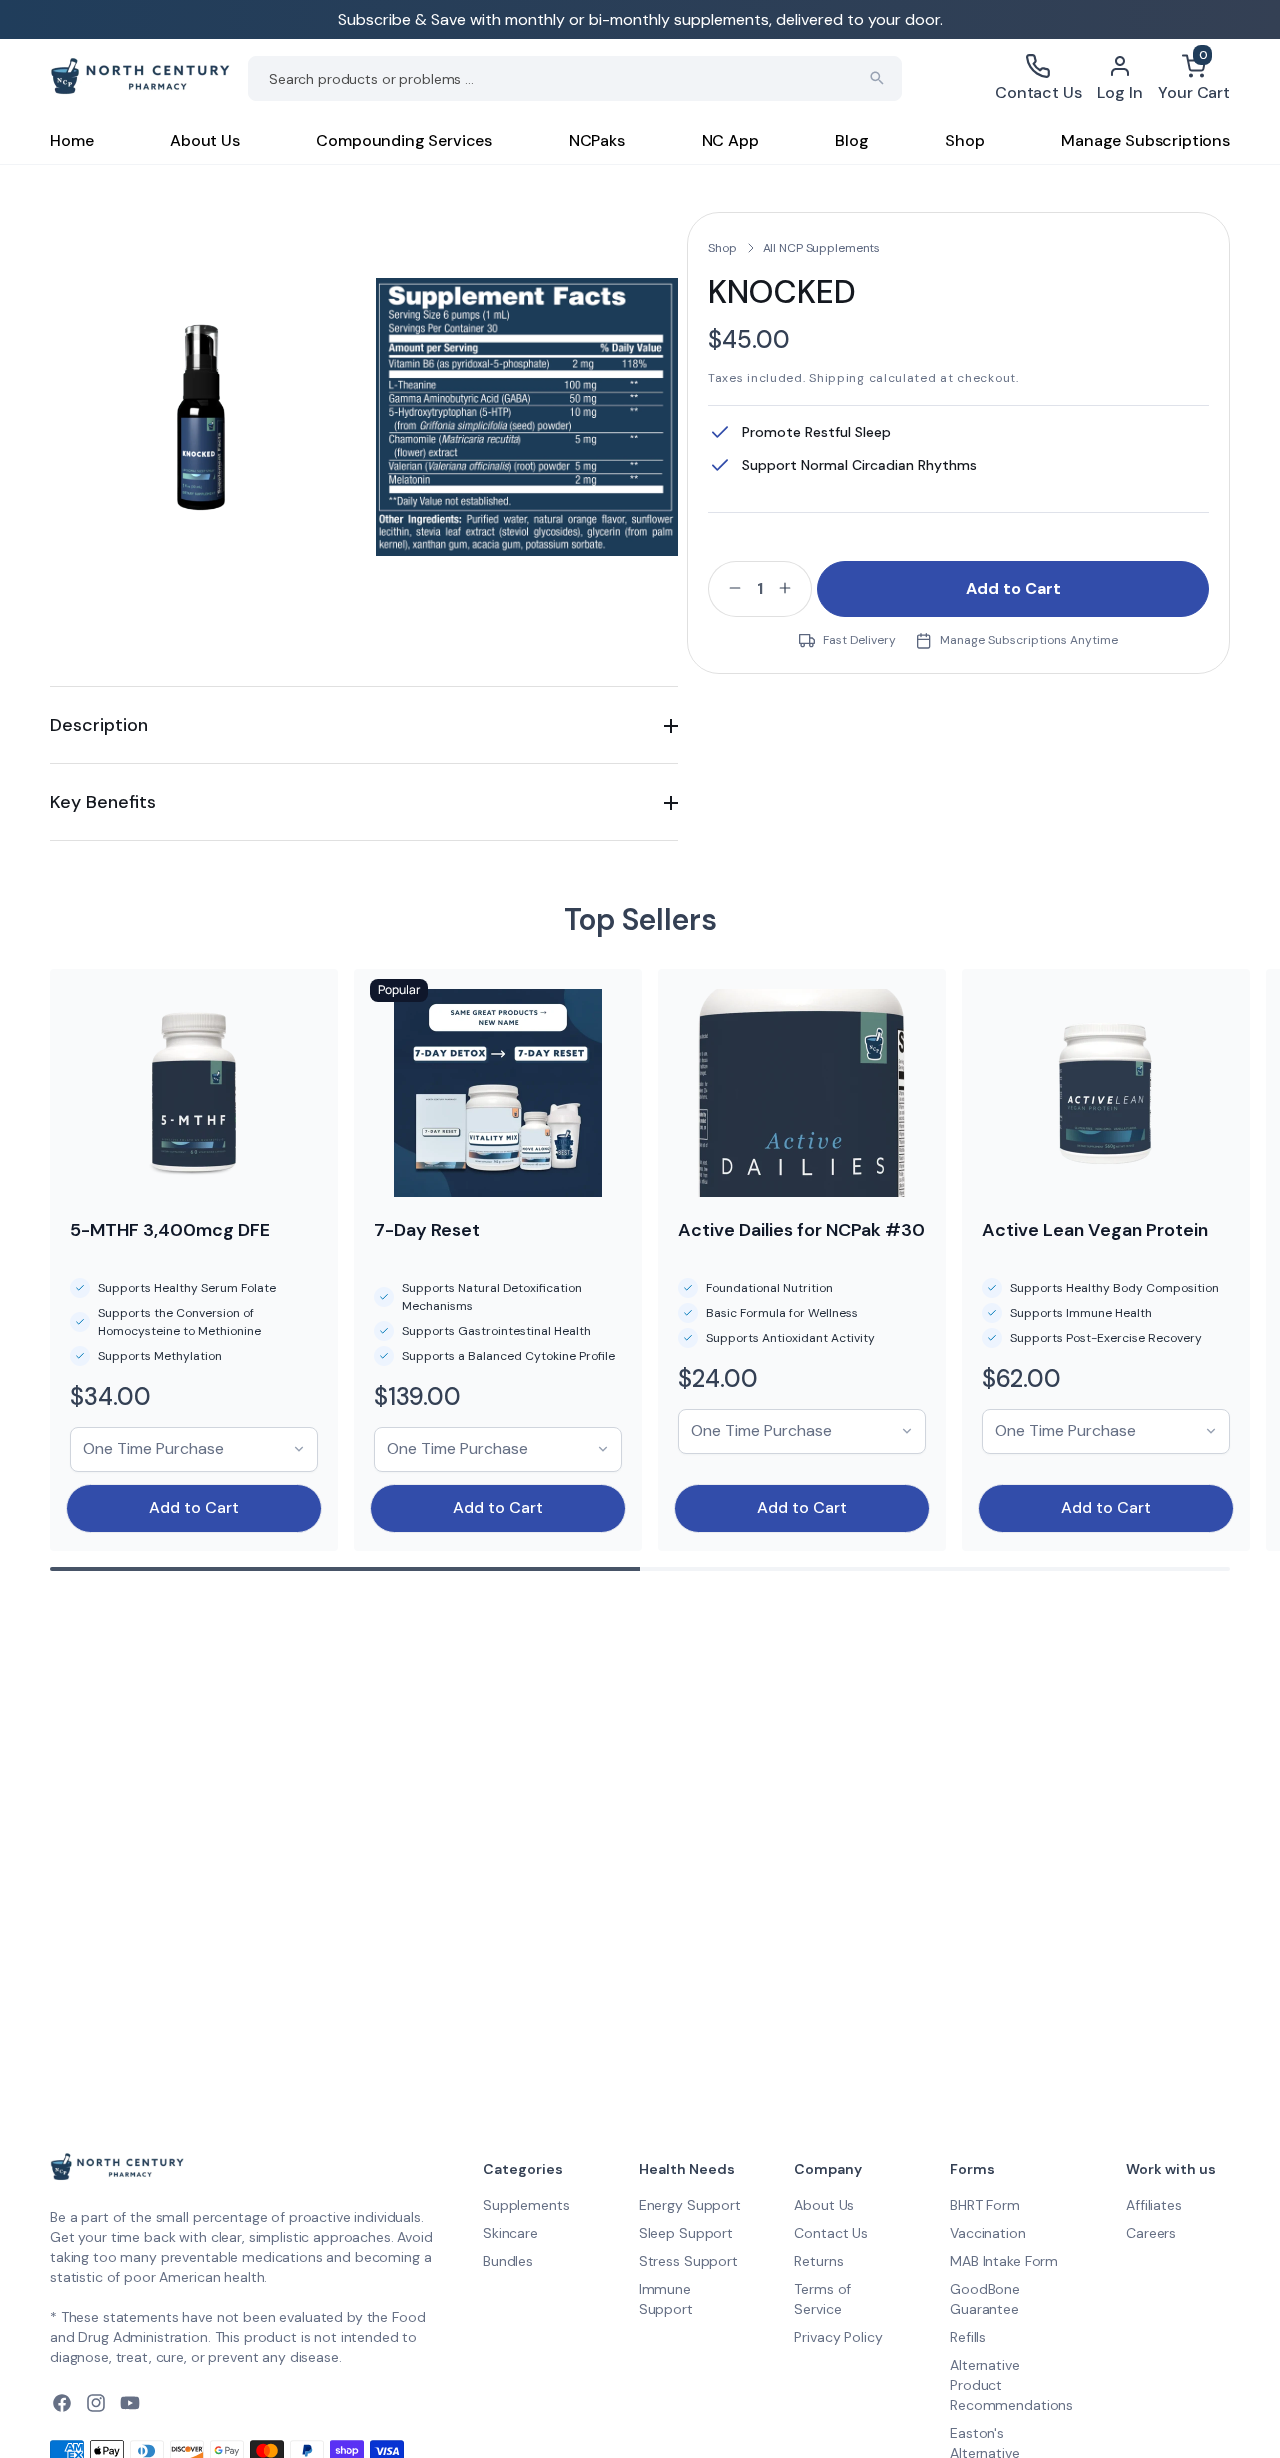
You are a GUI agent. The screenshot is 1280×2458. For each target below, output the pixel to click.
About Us (205, 140)
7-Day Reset (427, 1230)
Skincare (510, 2233)
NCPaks (597, 140)
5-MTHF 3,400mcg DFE (170, 1230)
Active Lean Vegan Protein (1095, 1230)
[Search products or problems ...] (877, 78)
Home (71, 140)
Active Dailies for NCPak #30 (801, 1230)
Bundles (508, 2261)
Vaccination (987, 2233)
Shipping (837, 378)
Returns (818, 2261)
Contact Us (831, 2233)
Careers (1151, 2233)
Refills (968, 2337)
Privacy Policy (838, 2337)
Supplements (526, 2205)
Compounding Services (404, 140)
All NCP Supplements (822, 248)
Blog (851, 140)
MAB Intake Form (1004, 2261)
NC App (730, 140)
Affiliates (1154, 2205)
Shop (964, 140)
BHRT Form (985, 2205)
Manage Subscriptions (1145, 140)
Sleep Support (686, 2233)
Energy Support (690, 2205)
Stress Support (688, 2261)
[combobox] (575, 78)
